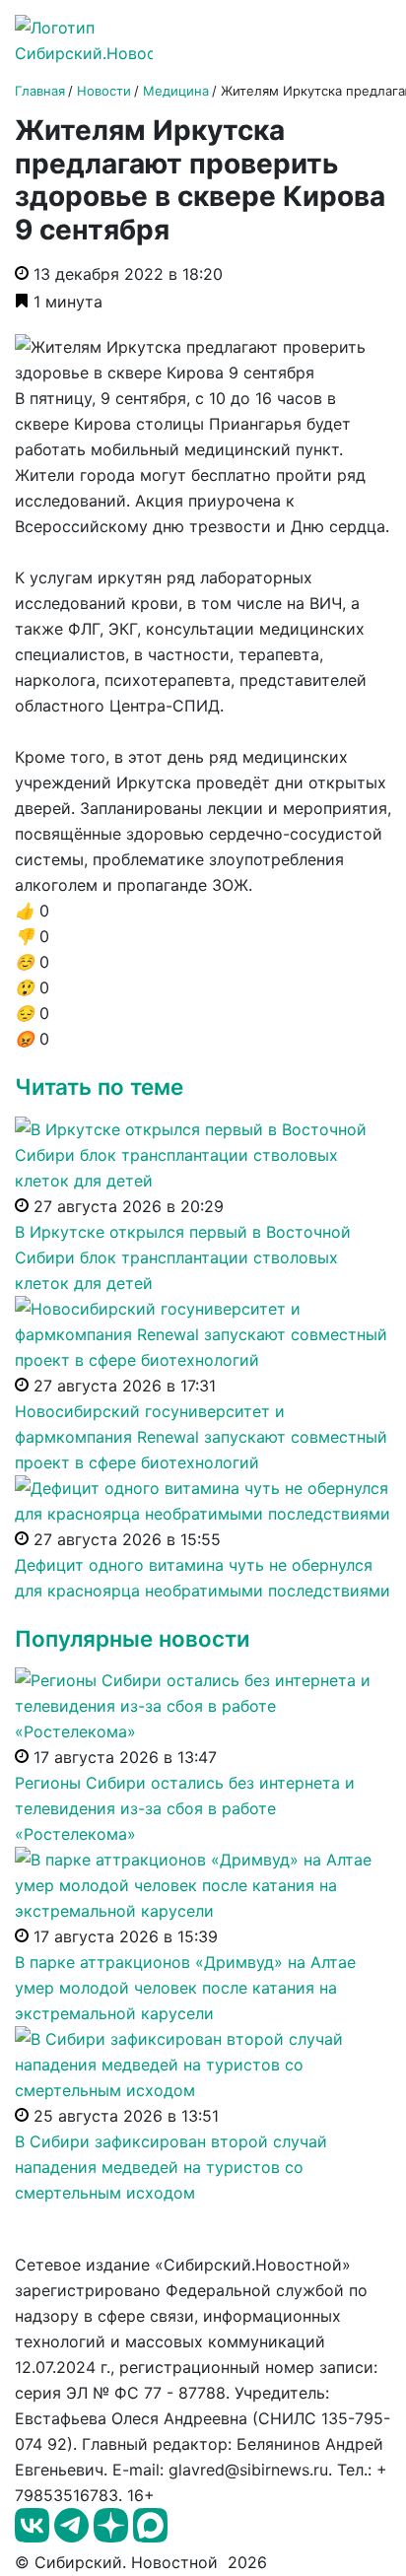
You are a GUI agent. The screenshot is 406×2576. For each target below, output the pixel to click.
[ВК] (34, 2537)
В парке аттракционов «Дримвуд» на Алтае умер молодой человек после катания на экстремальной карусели (185, 1988)
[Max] (150, 2537)
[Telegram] (74, 2537)
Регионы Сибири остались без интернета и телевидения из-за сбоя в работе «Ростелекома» (185, 1808)
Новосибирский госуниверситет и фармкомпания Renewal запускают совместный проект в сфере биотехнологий (201, 1437)
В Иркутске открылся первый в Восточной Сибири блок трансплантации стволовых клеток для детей (183, 1257)
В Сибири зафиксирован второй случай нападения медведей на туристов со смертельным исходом (171, 2167)
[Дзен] (113, 2537)
